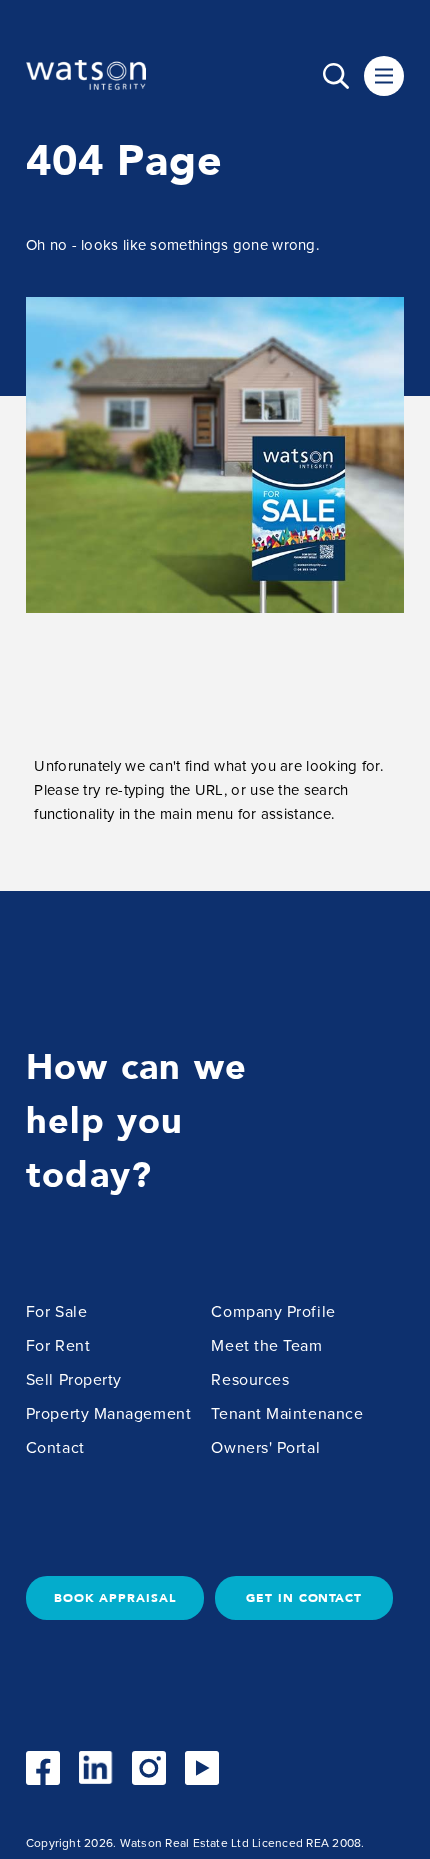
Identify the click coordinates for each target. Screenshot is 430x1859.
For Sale (56, 1312)
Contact (55, 1448)
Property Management (108, 1414)
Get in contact (304, 1598)
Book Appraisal (115, 1598)
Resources (250, 1380)
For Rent (58, 1346)
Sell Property (74, 1380)
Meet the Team (266, 1346)
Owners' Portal (265, 1448)
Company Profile (273, 1312)
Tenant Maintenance (287, 1414)
